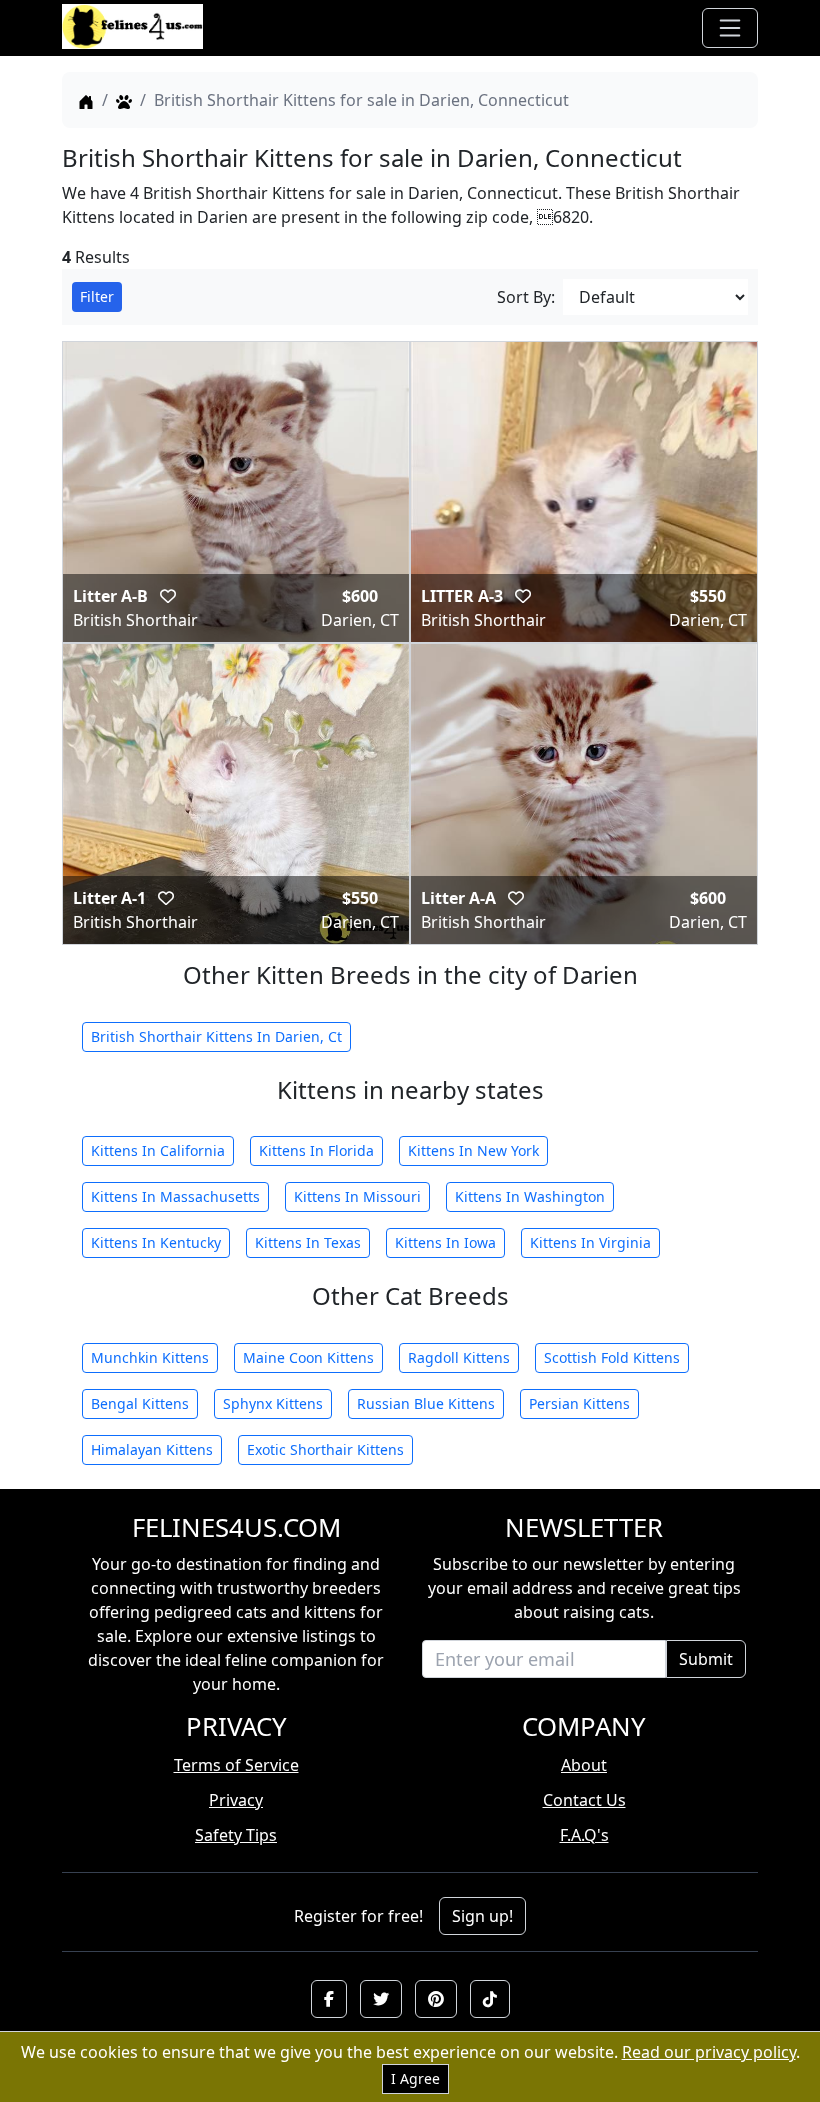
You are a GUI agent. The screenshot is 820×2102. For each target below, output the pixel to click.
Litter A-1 (111, 898)
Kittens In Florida (316, 1150)
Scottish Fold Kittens (612, 1357)
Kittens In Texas (308, 1242)
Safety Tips (236, 1835)
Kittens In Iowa (445, 1242)
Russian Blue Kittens (426, 1403)
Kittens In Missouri (357, 1196)
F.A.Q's (584, 1835)
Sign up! (482, 1916)
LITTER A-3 (464, 596)
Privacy (236, 1800)
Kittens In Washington (530, 1196)
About (584, 1765)
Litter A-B (112, 596)
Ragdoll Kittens (459, 1357)
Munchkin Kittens (150, 1357)
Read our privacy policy (709, 2052)
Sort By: (526, 297)
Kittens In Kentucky (156, 1242)
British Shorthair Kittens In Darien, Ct (216, 1036)
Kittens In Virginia (590, 1242)
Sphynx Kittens (273, 1403)
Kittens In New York (473, 1150)
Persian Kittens (579, 1403)
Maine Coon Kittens (308, 1357)
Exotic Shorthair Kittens (325, 1449)
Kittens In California (158, 1150)
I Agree (415, 2078)
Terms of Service (236, 1765)
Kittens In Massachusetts (175, 1196)
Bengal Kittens (140, 1403)
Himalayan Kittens (152, 1449)
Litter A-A (460, 898)
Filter (97, 296)
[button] (329, 1999)
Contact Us (584, 1800)
